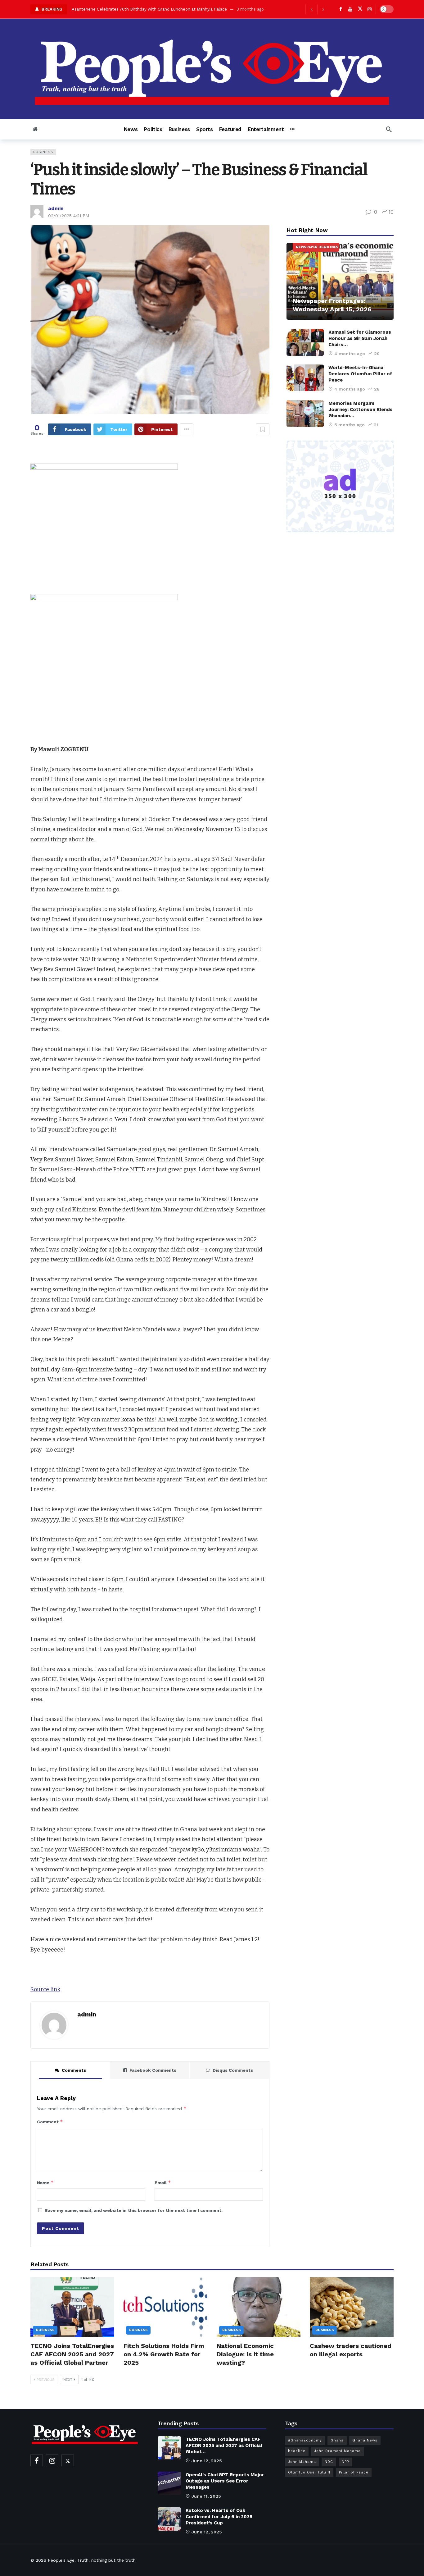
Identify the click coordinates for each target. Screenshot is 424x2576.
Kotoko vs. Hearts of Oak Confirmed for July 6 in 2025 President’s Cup (219, 2517)
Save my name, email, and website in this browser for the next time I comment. (134, 2210)
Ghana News (365, 2440)
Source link (45, 1989)
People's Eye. (62, 2560)
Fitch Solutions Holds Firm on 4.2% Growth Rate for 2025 (164, 2354)
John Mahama (302, 2462)
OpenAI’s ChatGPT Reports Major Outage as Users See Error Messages (225, 2481)
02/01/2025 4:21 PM (69, 216)
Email (163, 2183)
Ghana (337, 2440)
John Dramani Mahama (337, 2451)
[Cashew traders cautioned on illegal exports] (352, 2307)
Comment (50, 2122)
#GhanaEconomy (305, 2440)
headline (297, 2451)
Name (45, 2183)
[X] (360, 9)
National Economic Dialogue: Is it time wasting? (245, 2354)
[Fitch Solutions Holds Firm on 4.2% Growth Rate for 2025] (165, 2307)
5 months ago (350, 425)
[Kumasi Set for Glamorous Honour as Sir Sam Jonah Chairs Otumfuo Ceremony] (305, 342)
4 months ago (350, 354)
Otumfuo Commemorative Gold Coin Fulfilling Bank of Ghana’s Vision (140, 9)
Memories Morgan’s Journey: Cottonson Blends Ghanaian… (361, 410)
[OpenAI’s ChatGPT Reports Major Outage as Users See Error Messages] (169, 2483)
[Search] (389, 129)
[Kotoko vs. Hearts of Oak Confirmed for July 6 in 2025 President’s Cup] (169, 2519)
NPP (345, 2462)
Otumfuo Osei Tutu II (309, 2472)
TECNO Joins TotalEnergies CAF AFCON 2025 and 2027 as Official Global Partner (72, 2354)
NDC (329, 2462)
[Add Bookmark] (263, 429)
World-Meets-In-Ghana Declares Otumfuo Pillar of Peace (360, 374)
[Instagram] (370, 9)
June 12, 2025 (207, 2461)
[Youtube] (350, 9)
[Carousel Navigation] (317, 9)
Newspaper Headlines (317, 247)
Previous (46, 2380)
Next (68, 2380)
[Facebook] (341, 9)
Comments (74, 2070)
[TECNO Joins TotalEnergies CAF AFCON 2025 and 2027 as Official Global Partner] (72, 2307)
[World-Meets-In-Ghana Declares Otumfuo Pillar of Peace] (305, 378)
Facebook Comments (153, 2070)
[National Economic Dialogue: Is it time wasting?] (259, 2307)
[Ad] (340, 487)
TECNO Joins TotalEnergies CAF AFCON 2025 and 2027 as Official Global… (224, 2446)
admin (56, 208)
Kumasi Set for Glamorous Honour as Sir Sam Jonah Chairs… (360, 338)
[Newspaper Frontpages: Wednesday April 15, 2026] (340, 281)
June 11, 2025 (206, 2496)
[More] (292, 129)
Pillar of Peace (354, 2472)
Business (43, 152)
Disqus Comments (233, 2070)
